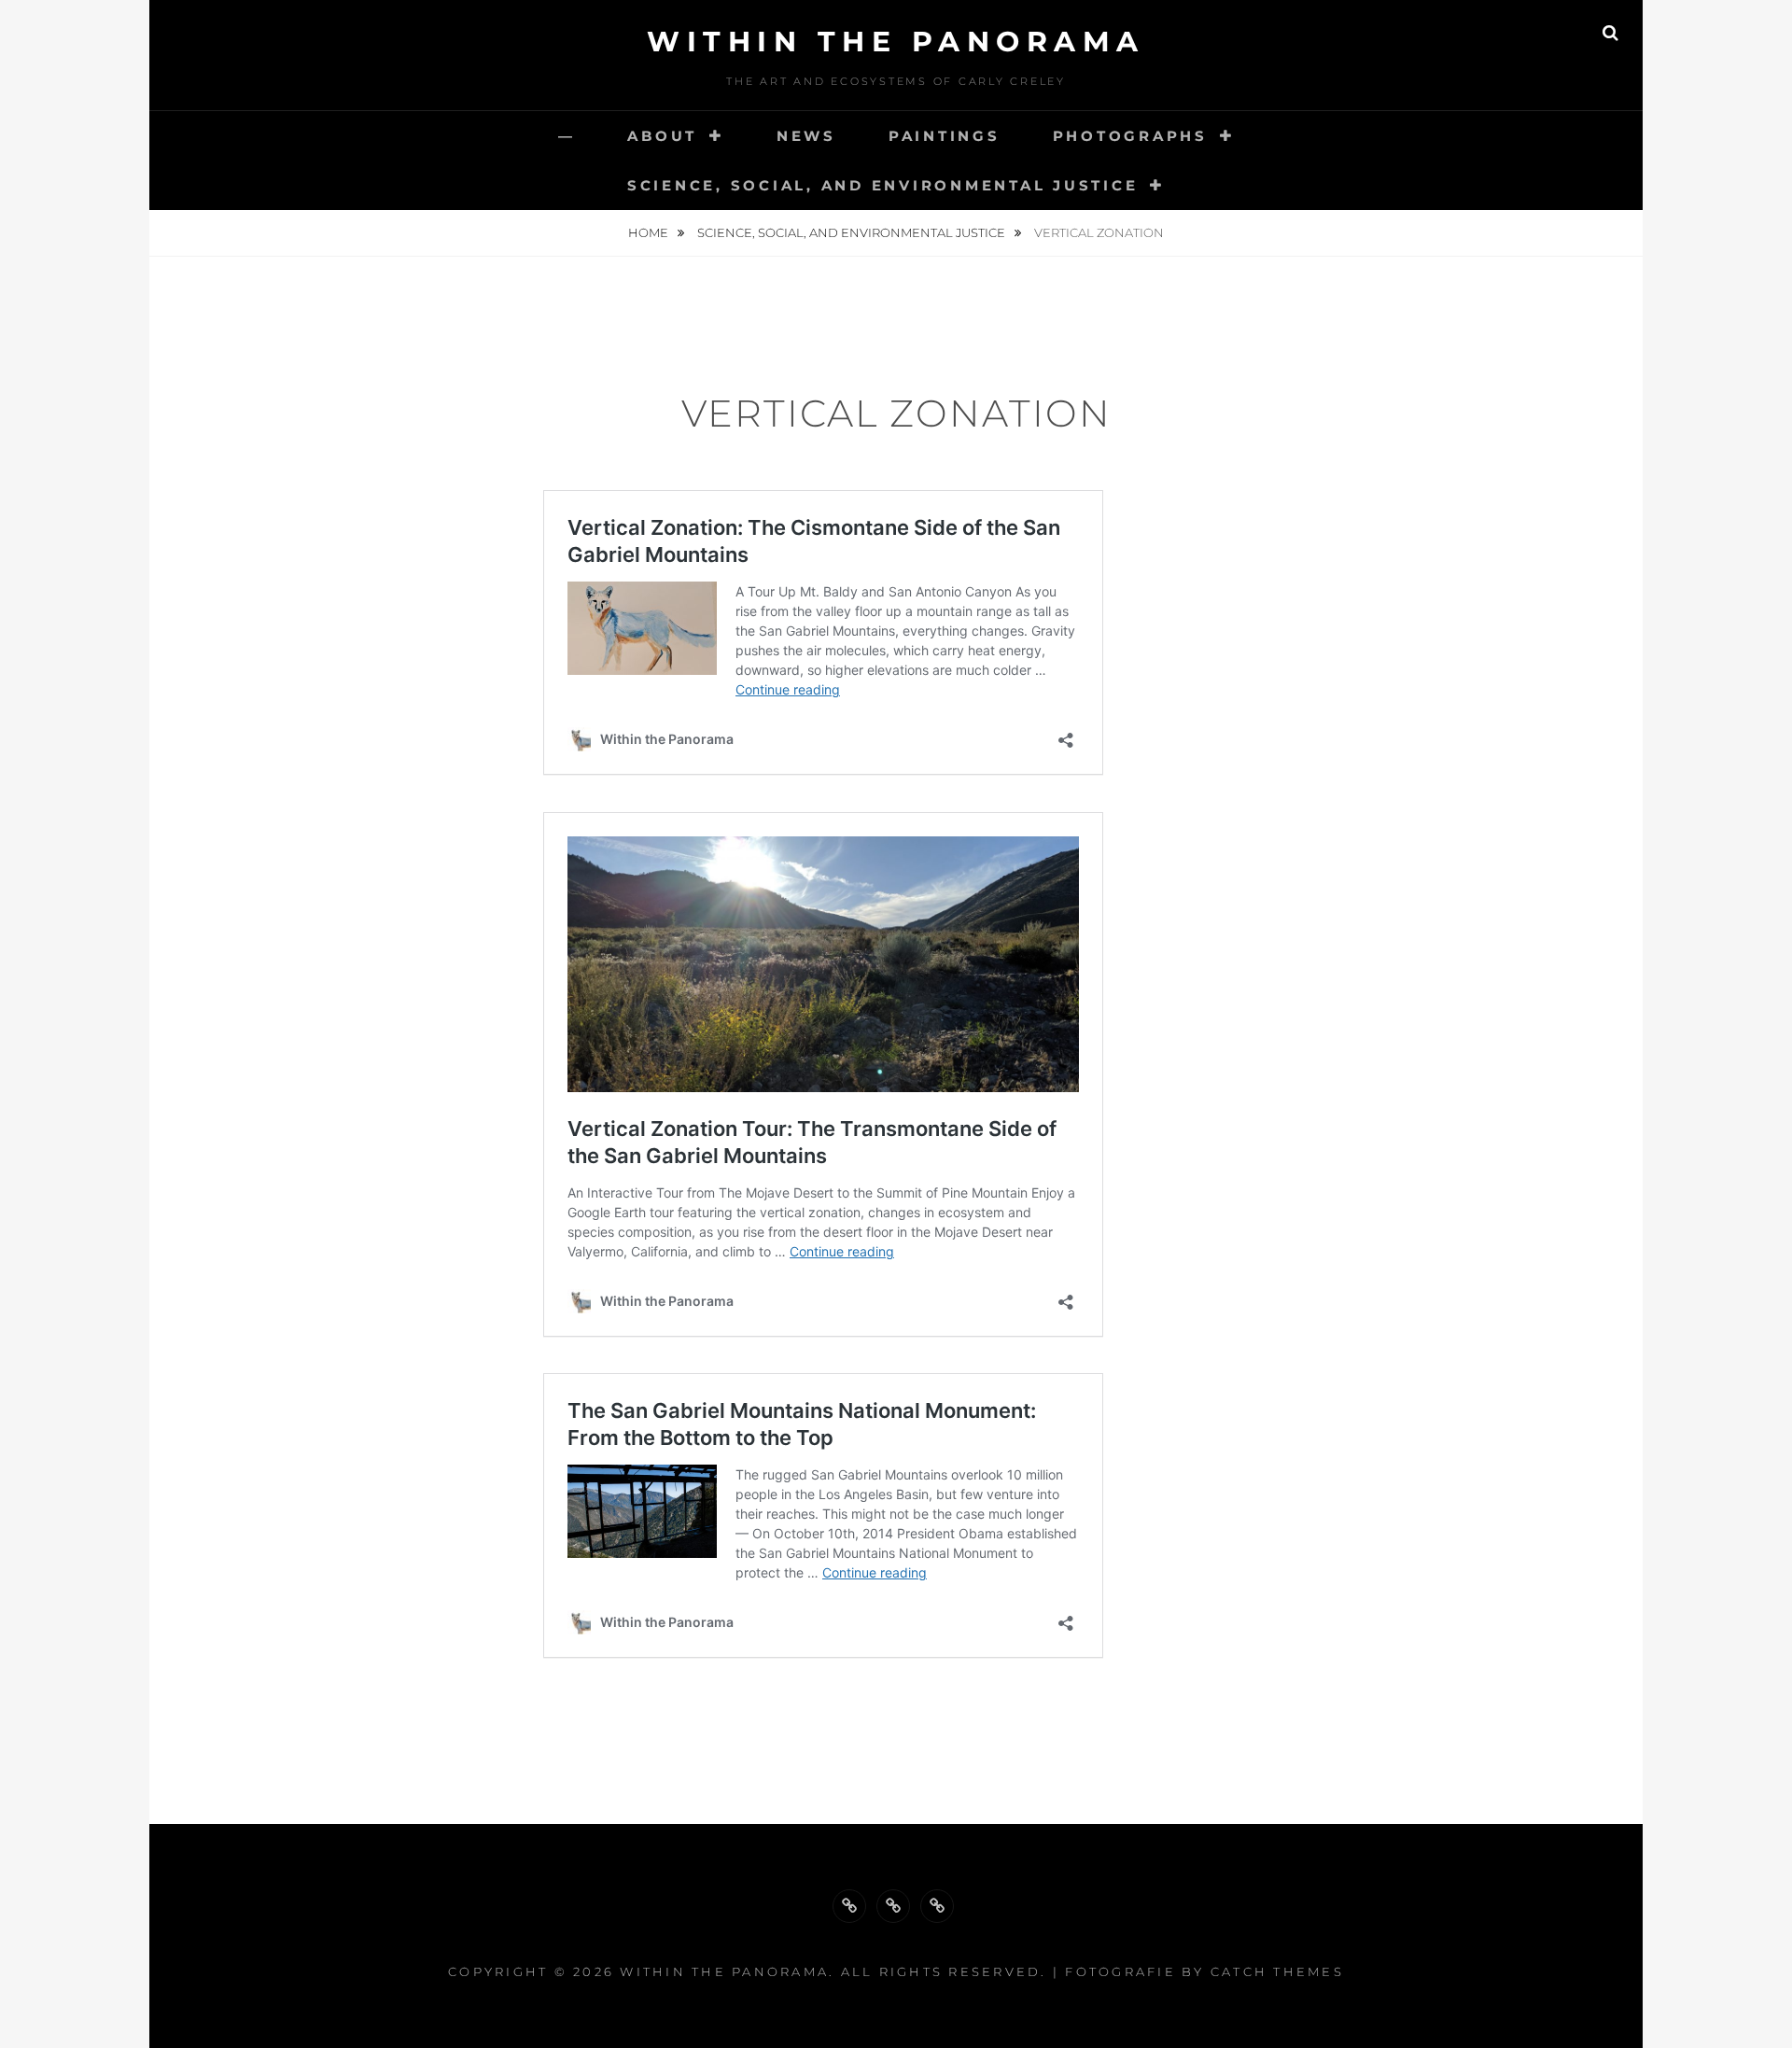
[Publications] (893, 1906)
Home (650, 232)
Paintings (945, 136)
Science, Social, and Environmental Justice (883, 185)
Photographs (1130, 136)
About (662, 136)
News (806, 136)
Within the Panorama (896, 42)
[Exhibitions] (937, 1906)
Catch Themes (1277, 1971)
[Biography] (849, 1906)
